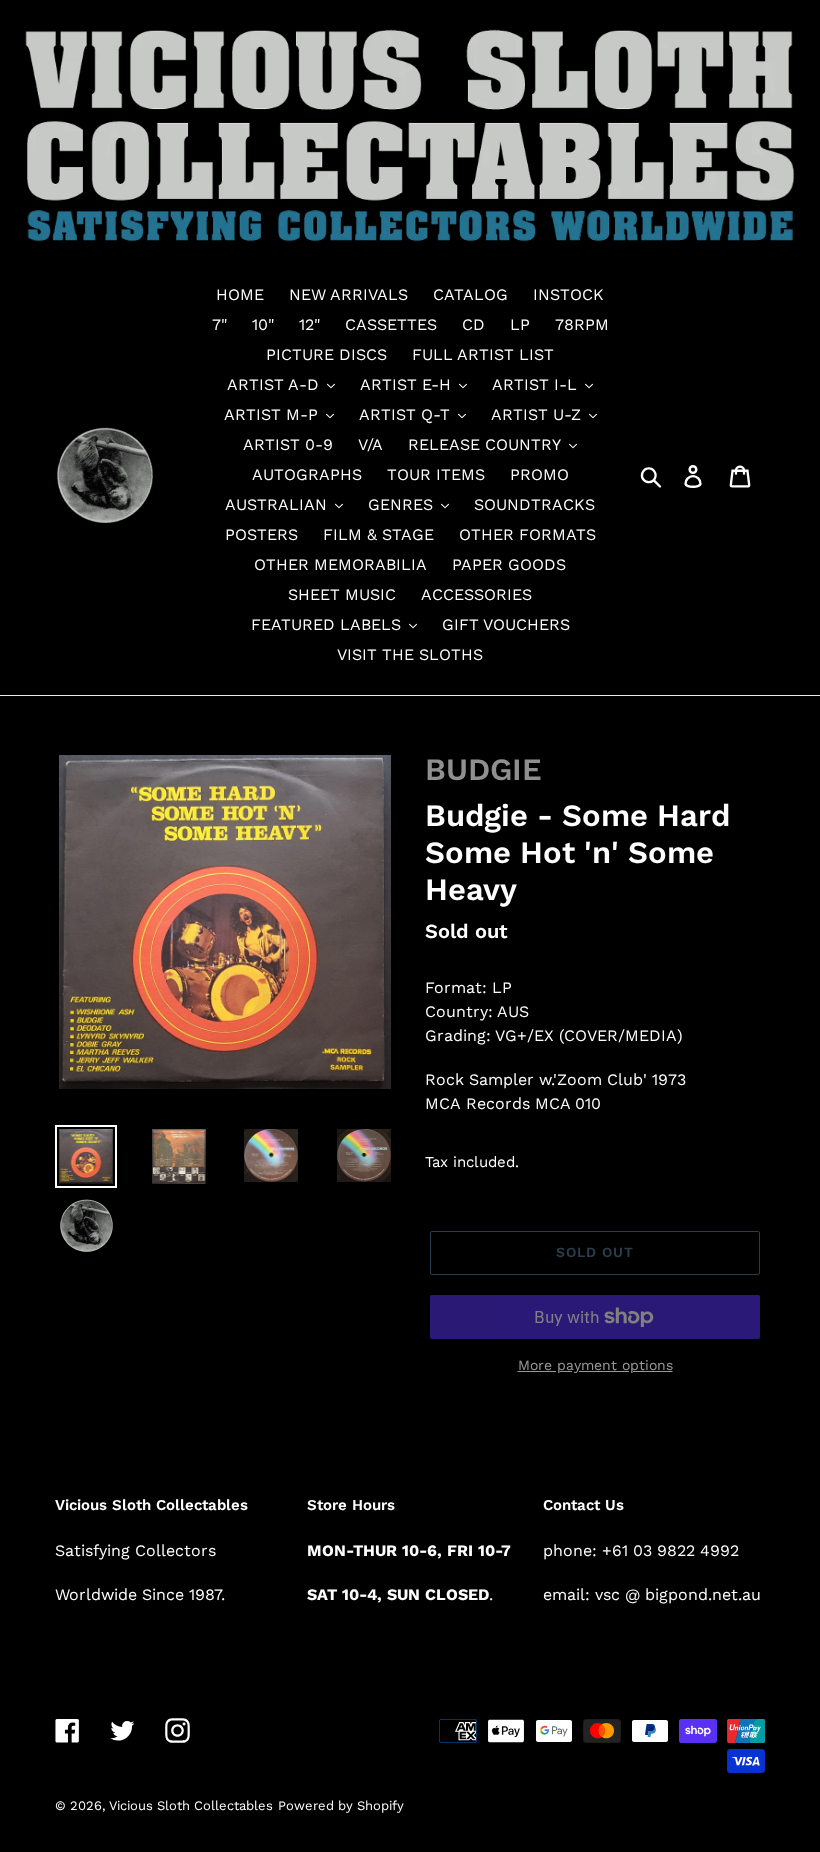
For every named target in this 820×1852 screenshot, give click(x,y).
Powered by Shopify (341, 1805)
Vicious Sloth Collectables (191, 1805)
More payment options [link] (595, 1365)
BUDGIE (483, 769)
